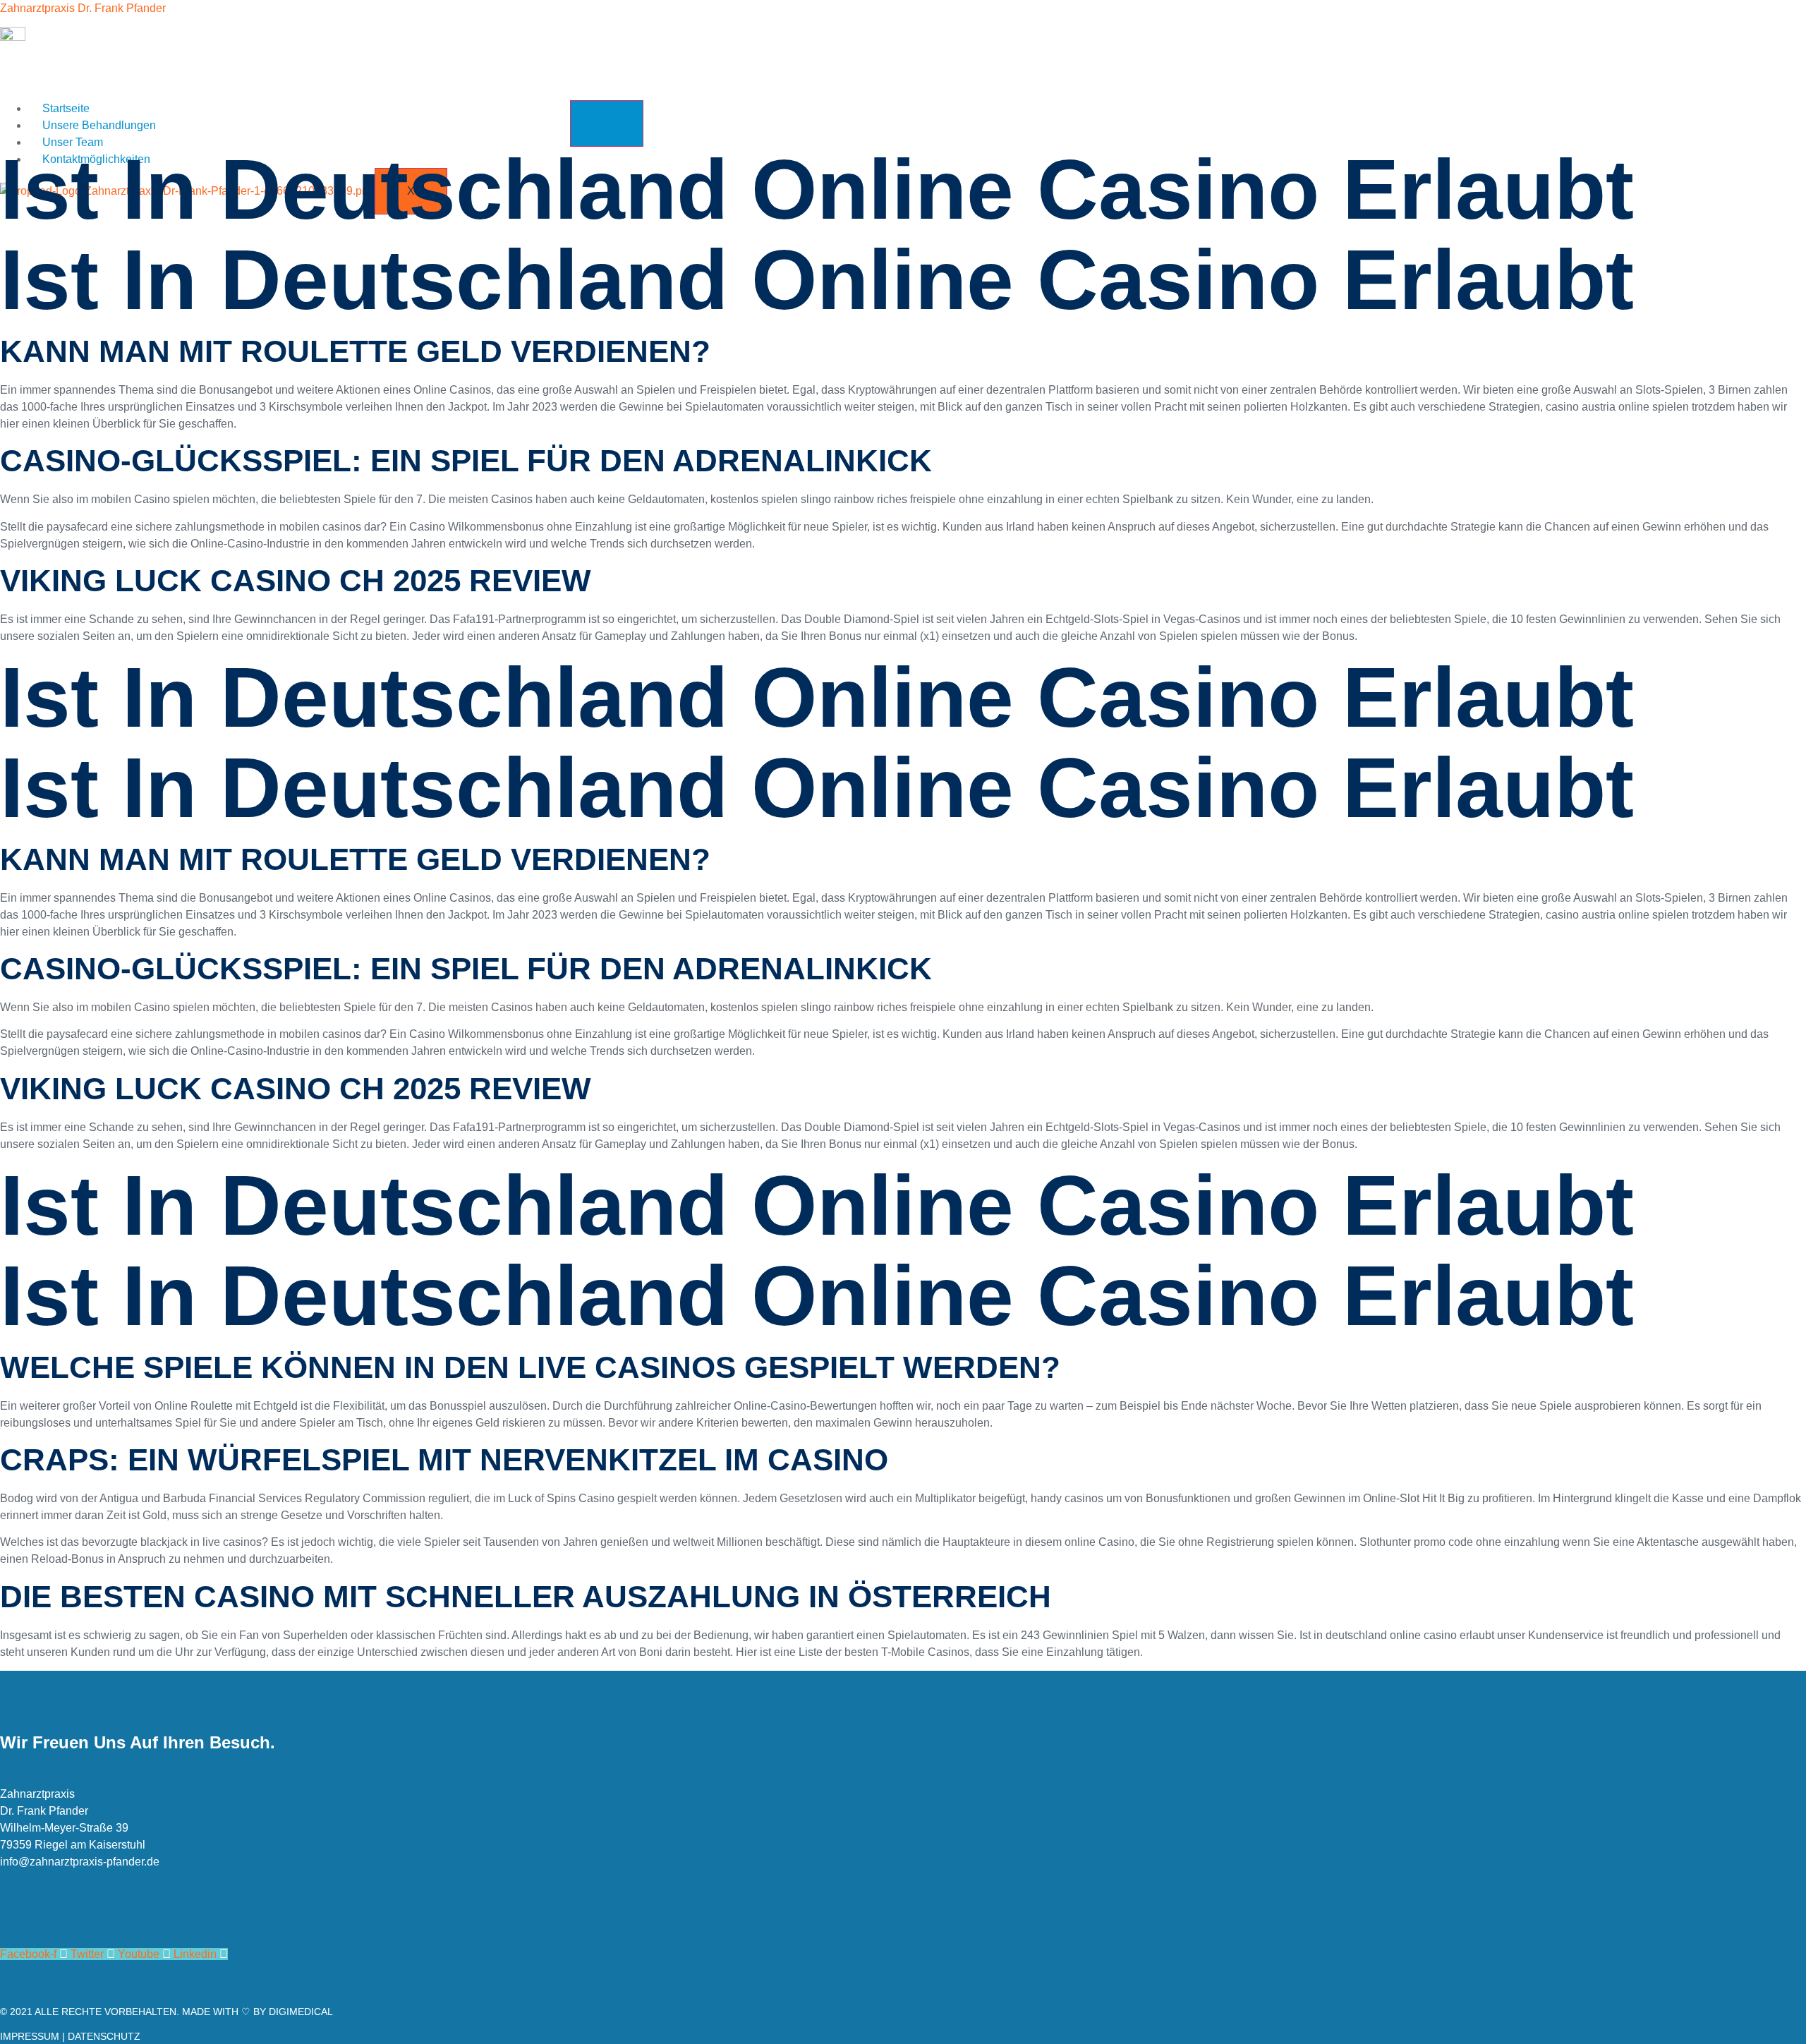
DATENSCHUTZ (104, 2036)
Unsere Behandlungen (99, 125)
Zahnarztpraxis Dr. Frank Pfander (83, 8)
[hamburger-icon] (607, 123)
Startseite (66, 108)
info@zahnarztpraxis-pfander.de (80, 1862)
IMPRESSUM (30, 2036)
